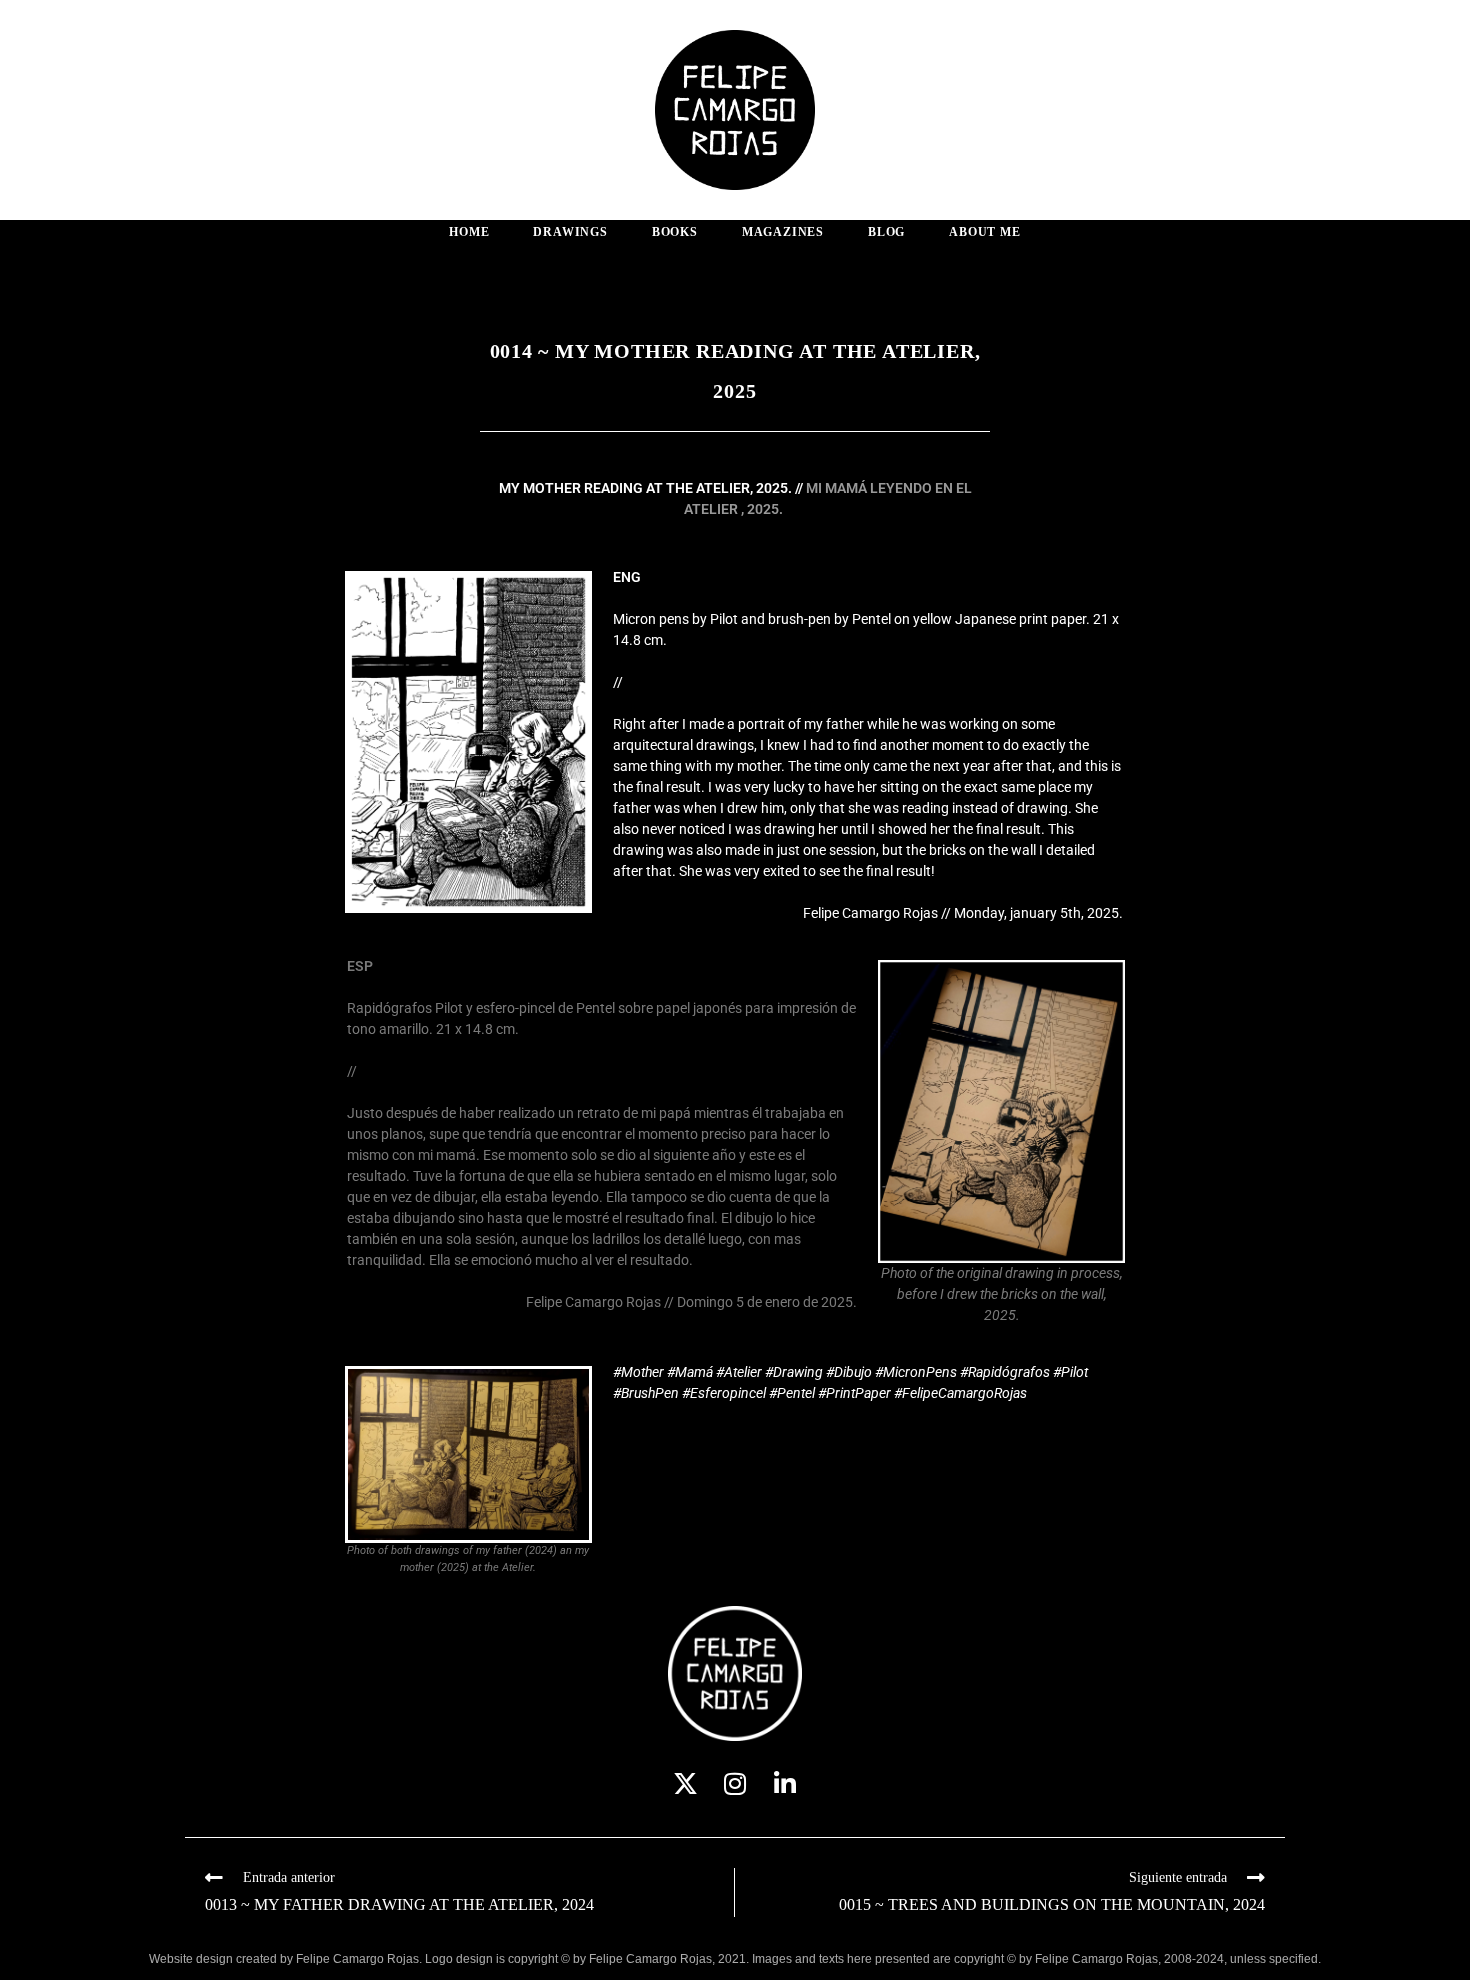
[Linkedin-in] (785, 1783)
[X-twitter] (685, 1783)
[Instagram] (735, 1783)
